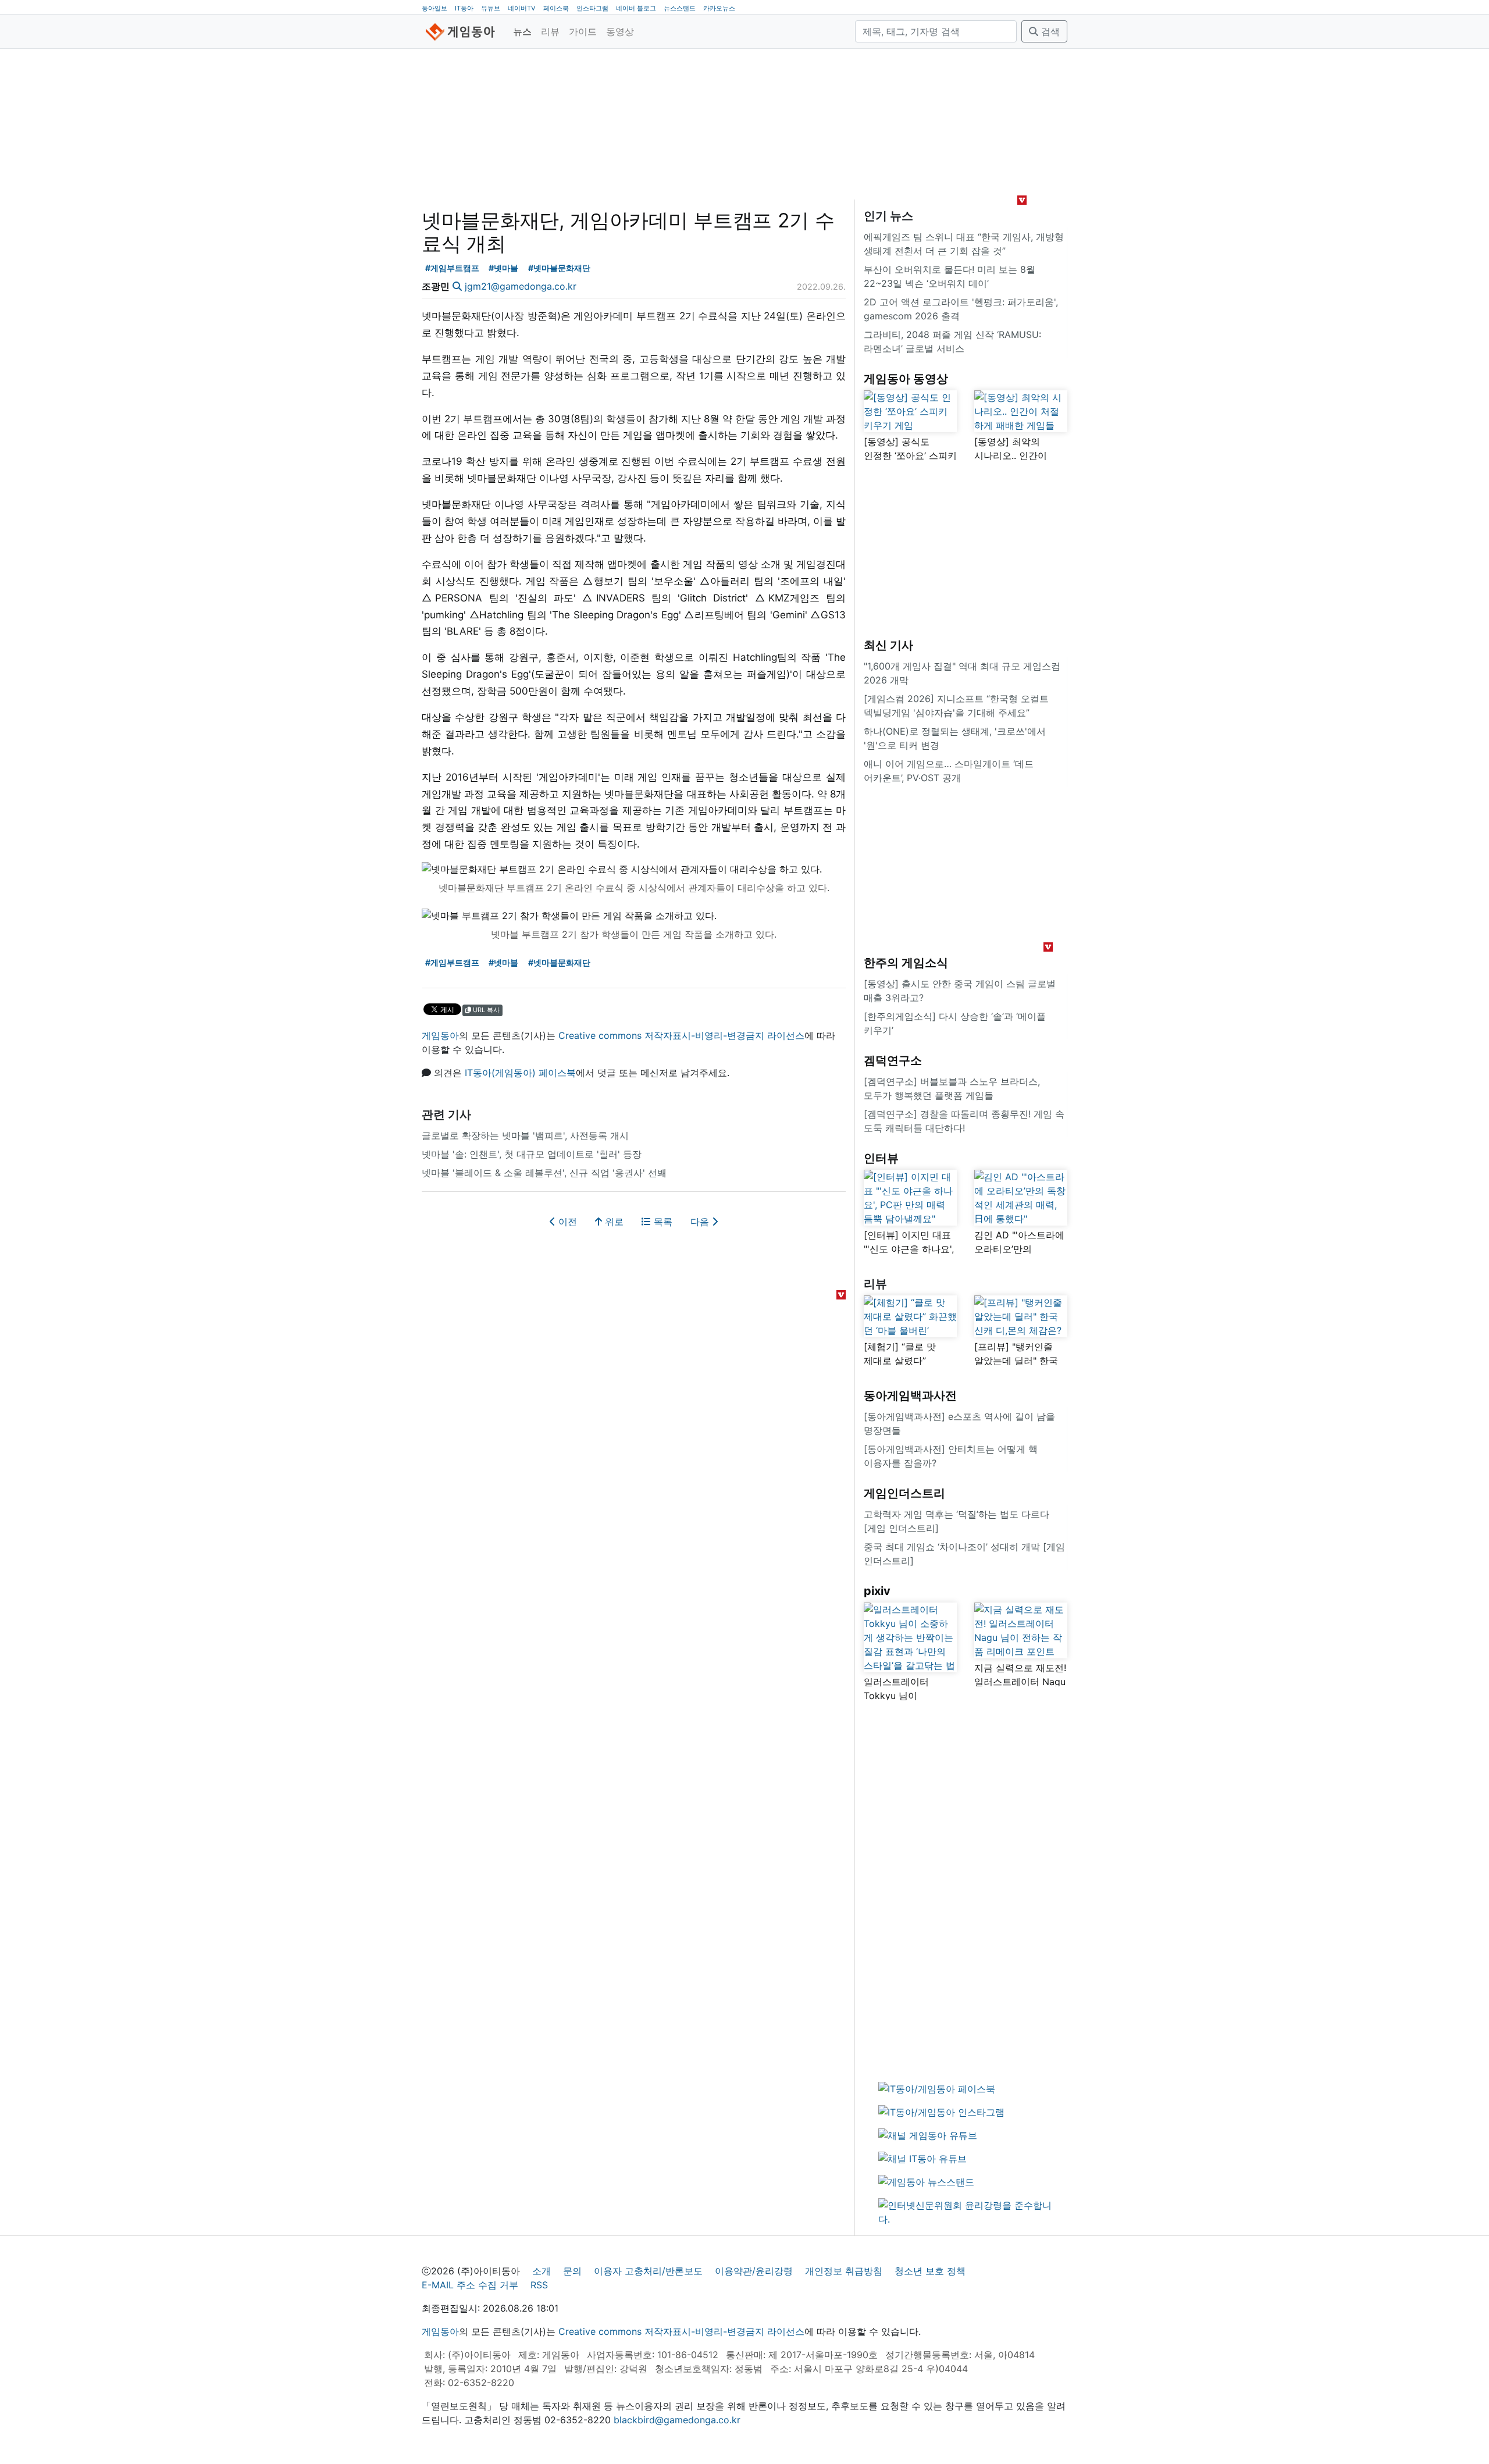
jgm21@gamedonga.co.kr (521, 286)
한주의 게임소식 (906, 963)
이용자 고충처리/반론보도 (648, 2271)
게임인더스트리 (904, 1493)
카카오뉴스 (719, 8)
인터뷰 (881, 1158)
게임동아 (440, 1035)
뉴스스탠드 (680, 8)
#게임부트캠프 (452, 268)
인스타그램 (592, 8)
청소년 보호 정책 (930, 2271)
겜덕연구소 (893, 1060)
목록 (662, 1222)
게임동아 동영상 (906, 379)
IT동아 (464, 8)
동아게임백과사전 (910, 1395)
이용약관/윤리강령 (754, 2271)
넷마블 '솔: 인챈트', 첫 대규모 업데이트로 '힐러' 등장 (532, 1154)
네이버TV (522, 8)
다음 (701, 1222)
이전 (566, 1222)
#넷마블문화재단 (559, 268)
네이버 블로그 (636, 8)
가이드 (583, 31)
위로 (613, 1222)
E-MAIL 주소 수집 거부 (470, 2285)
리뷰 (550, 31)
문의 (572, 2271)
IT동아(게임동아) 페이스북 (520, 1073)
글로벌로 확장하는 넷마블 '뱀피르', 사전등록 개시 (525, 1135)
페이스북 (556, 8)
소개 (542, 2271)
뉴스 (522, 31)
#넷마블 (503, 268)
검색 (1049, 31)
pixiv (877, 1591)
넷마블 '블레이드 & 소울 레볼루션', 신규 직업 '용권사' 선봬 (544, 1173)
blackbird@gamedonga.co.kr (677, 2420)
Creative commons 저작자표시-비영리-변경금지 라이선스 (681, 1035)
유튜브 (491, 8)
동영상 (620, 31)
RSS (539, 2285)
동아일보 (434, 8)
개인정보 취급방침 (844, 2271)
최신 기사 (888, 645)
